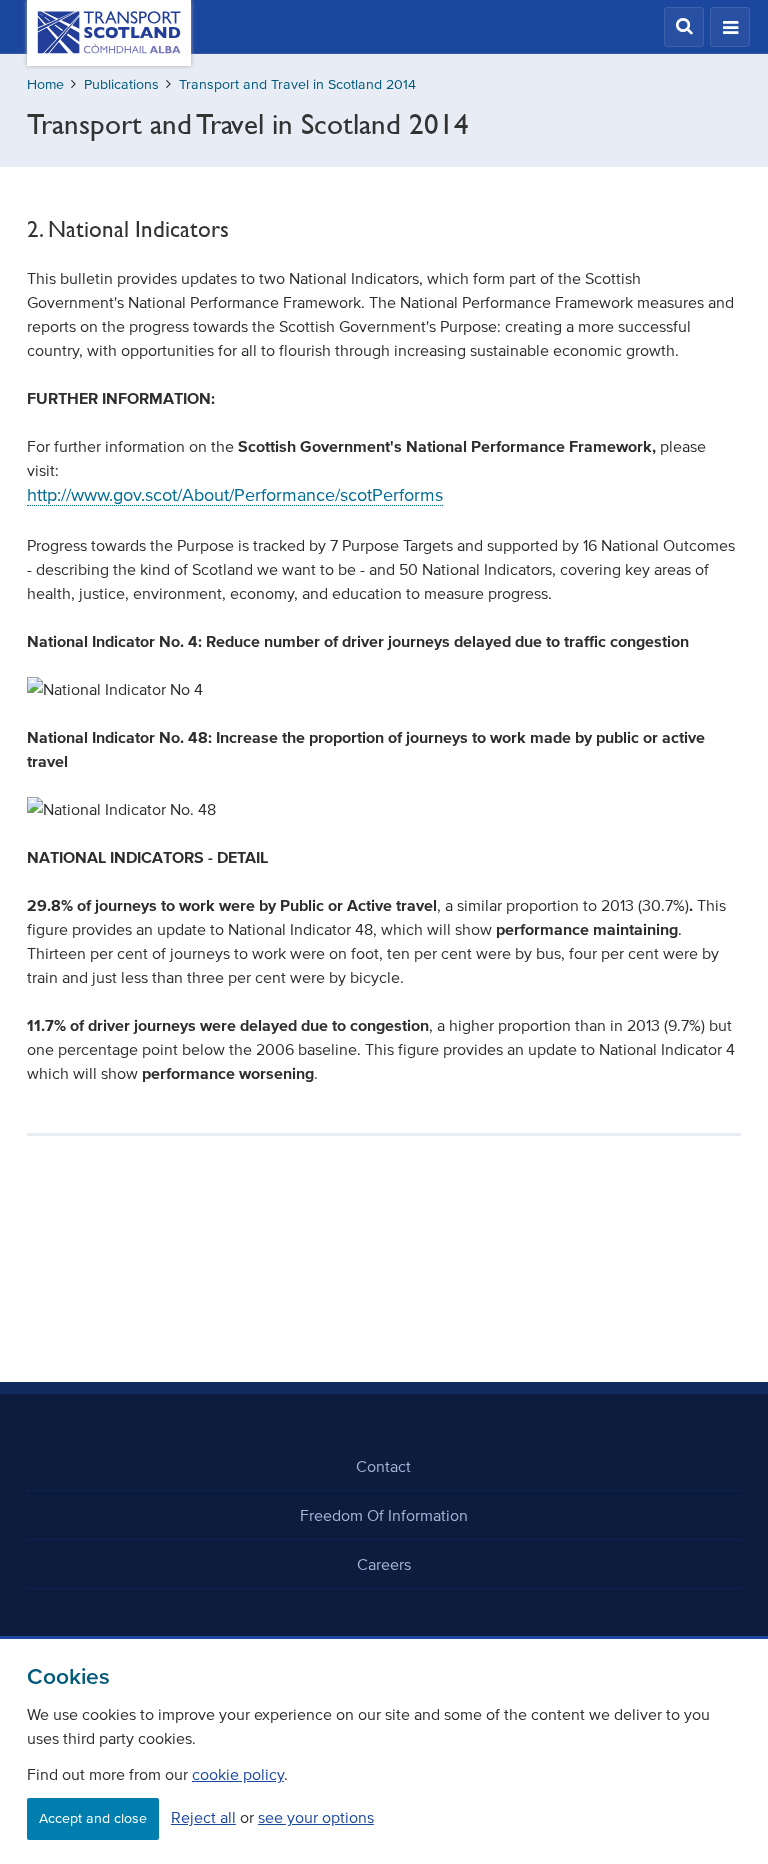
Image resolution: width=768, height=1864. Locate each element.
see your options (316, 1817)
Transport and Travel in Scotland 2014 (297, 84)
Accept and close (93, 1818)
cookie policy (238, 1774)
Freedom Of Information (384, 1515)
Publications (121, 84)
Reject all (203, 1817)
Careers (384, 1564)
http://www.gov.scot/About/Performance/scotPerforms (235, 495)
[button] (684, 27)
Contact (383, 1466)
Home (45, 84)
